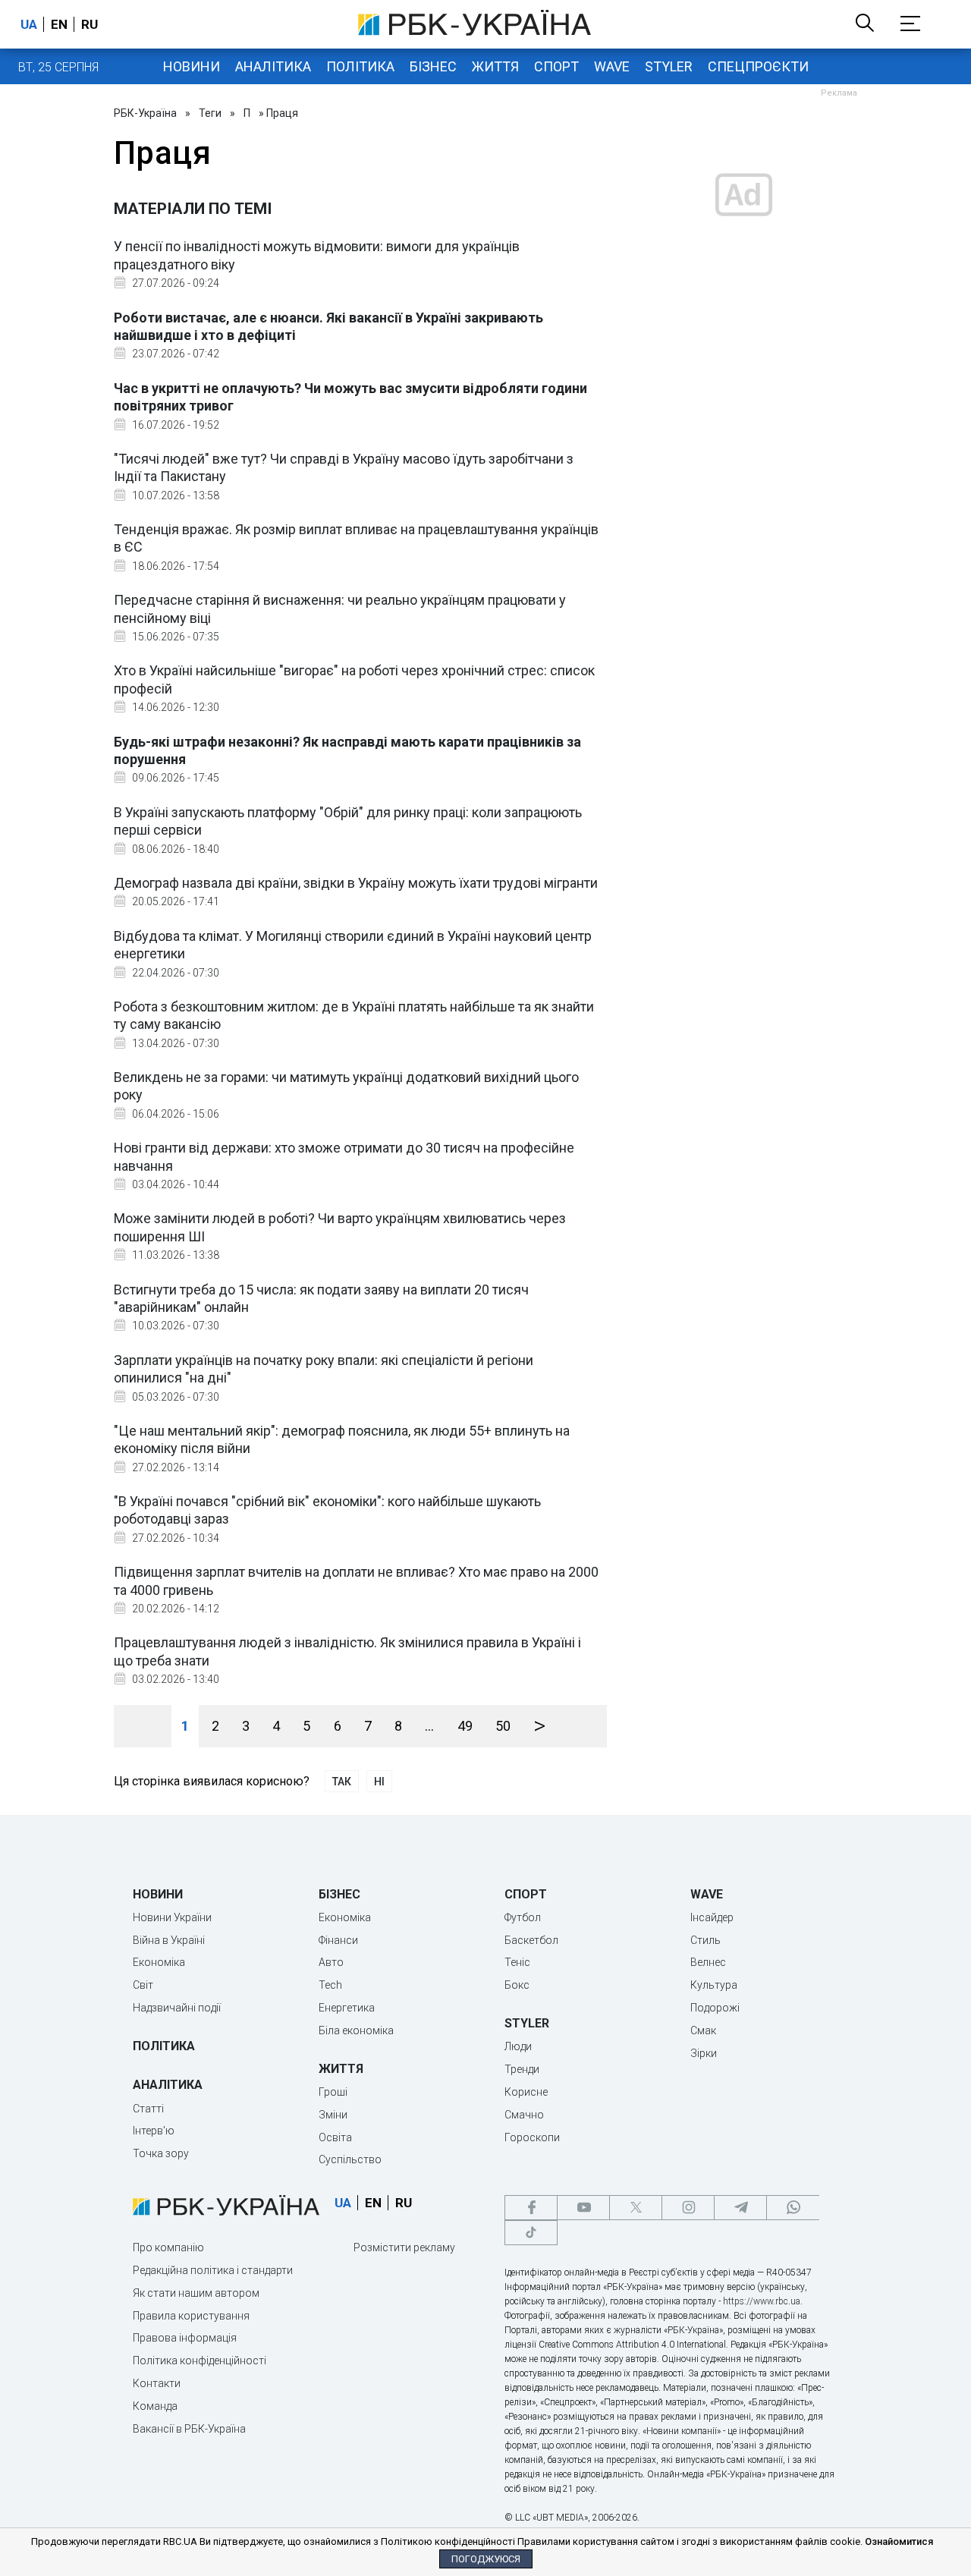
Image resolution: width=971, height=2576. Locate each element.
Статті (148, 2109)
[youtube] (583, 2208)
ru (90, 24)
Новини (192, 66)
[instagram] (688, 2208)
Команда (155, 2406)
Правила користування (191, 2316)
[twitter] (636, 2208)
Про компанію (168, 2247)
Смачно (524, 2115)
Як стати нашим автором (196, 2293)
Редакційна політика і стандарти (213, 2270)
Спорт (556, 66)
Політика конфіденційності (200, 2361)
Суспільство (350, 2159)
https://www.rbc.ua (762, 2301)
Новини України (172, 1917)
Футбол (523, 1917)
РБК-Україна (145, 113)
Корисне (526, 2092)
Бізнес (433, 66)
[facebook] (531, 2208)
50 (503, 1726)
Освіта (335, 2137)
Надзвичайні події (177, 2008)
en (59, 24)
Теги (210, 113)
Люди (518, 2046)
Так (342, 1782)
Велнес (708, 1962)
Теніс (517, 1962)
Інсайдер (712, 1917)
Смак (703, 2030)
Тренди (522, 2069)
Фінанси (338, 1940)
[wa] (793, 2208)
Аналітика (273, 66)
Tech (330, 1985)
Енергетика (347, 2008)
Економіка (159, 1962)
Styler (669, 66)
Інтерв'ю (154, 2131)
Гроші (333, 2092)
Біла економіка (356, 2030)
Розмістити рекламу (404, 2247)
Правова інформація (185, 2338)
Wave (612, 66)
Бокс (517, 1985)
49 (465, 1726)
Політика (360, 66)
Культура (714, 1985)
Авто (331, 1962)
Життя (495, 66)
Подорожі (715, 2008)
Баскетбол (531, 1940)
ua (29, 24)
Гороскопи (532, 2137)
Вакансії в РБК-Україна (189, 2429)
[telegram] (740, 2208)
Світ (143, 1985)
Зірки (704, 2053)
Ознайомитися (899, 2541)
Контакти (157, 2383)
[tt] (531, 2233)
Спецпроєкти (758, 66)
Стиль (705, 1940)
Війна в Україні (169, 1940)
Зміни (333, 2115)
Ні (379, 1782)
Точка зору (161, 2153)
